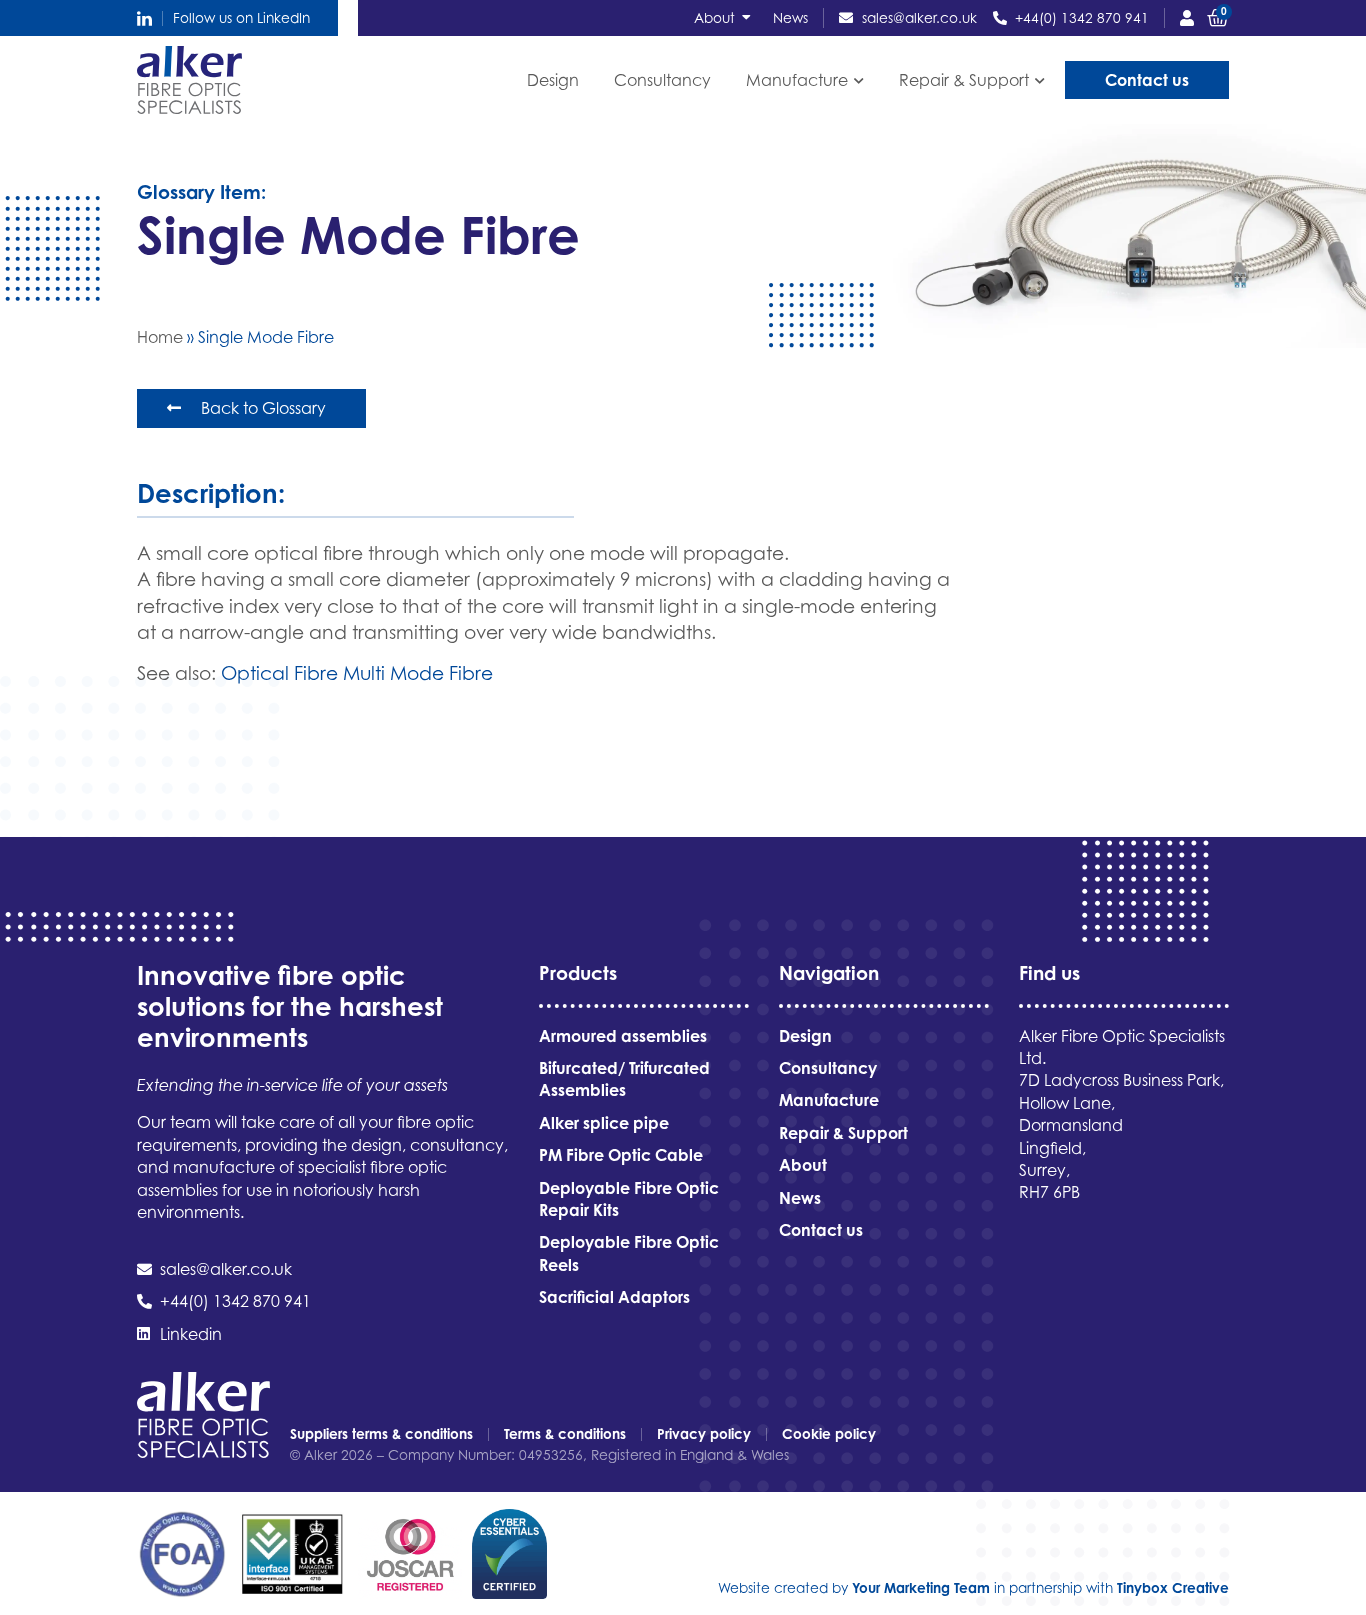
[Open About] (747, 18)
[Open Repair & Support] (1039, 80)
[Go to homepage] (189, 80)
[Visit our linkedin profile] (144, 18)
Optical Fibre (279, 673)
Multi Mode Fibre (418, 673)
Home (160, 337)
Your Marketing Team (921, 1588)
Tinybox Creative (1173, 1588)
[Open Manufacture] (858, 80)
